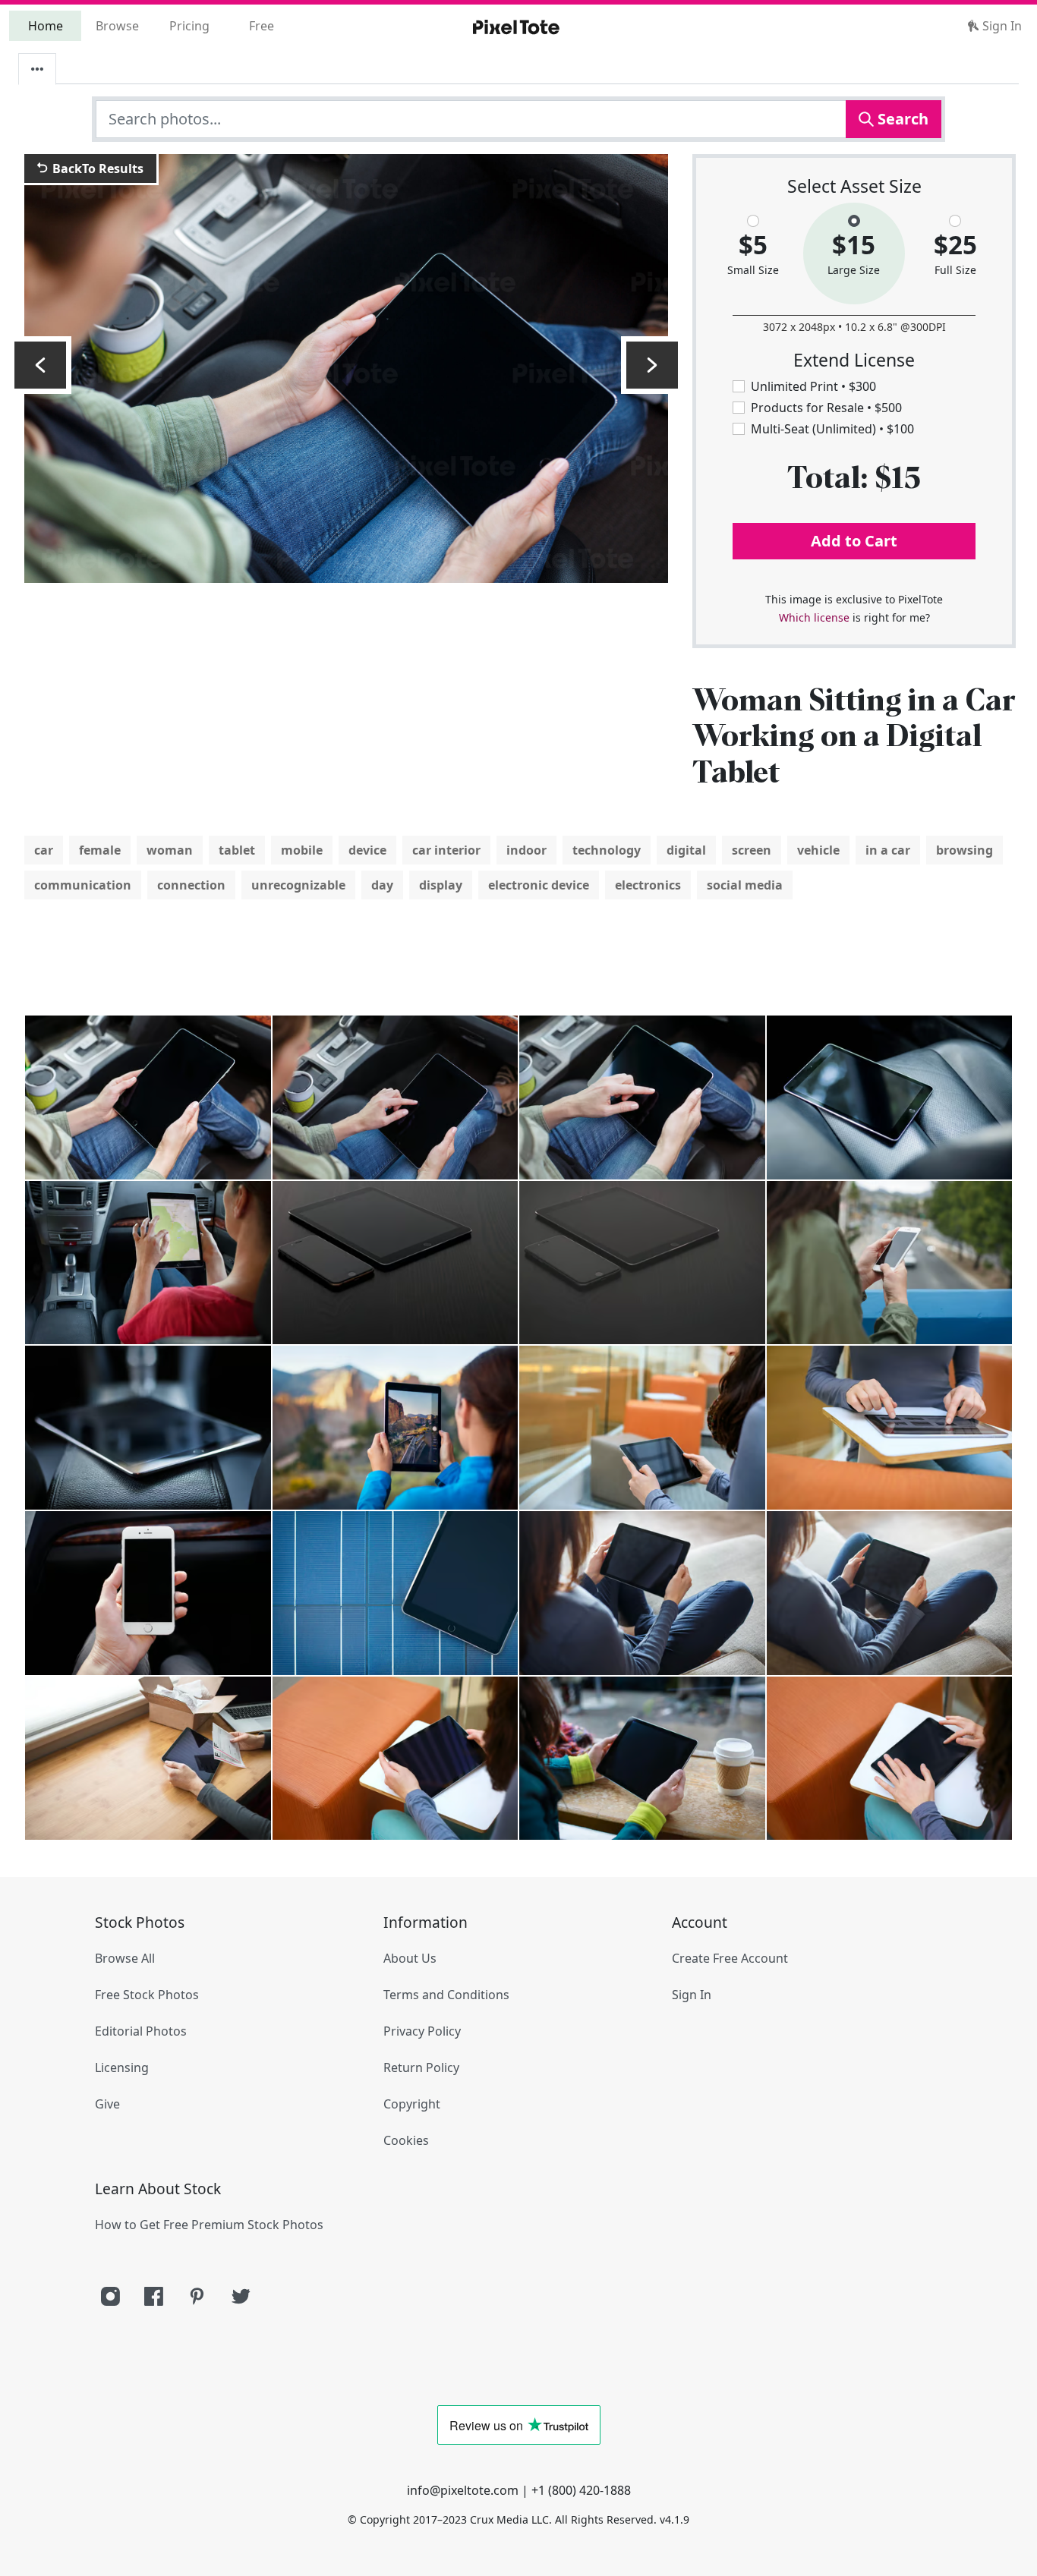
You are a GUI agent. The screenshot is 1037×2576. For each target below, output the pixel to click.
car (44, 850)
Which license (814, 617)
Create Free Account (730, 1958)
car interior (446, 850)
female (100, 850)
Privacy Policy (422, 2031)
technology (607, 850)
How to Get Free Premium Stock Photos (209, 2225)
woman (170, 850)
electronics (648, 885)
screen (752, 850)
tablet (237, 850)
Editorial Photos (141, 2031)
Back (96, 168)
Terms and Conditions (446, 1995)
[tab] (37, 69)
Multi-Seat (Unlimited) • (832, 429)
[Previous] (40, 365)
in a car (888, 850)
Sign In (1001, 26)
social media (745, 885)
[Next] (652, 365)
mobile (302, 850)
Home (46, 26)
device (367, 850)
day (382, 885)
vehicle (818, 850)
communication (83, 885)
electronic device (539, 885)
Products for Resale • (826, 408)
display (441, 885)
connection (191, 885)
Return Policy (421, 2067)
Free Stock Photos (147, 1995)
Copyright (412, 2104)
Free (262, 26)
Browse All (125, 1958)
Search (901, 119)
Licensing (122, 2067)
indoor (526, 850)
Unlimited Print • (813, 386)
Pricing (189, 26)
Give (107, 2104)
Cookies (406, 2140)
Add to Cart (854, 541)
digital (686, 850)
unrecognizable (298, 885)
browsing (965, 850)
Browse (117, 26)
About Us (410, 1958)
